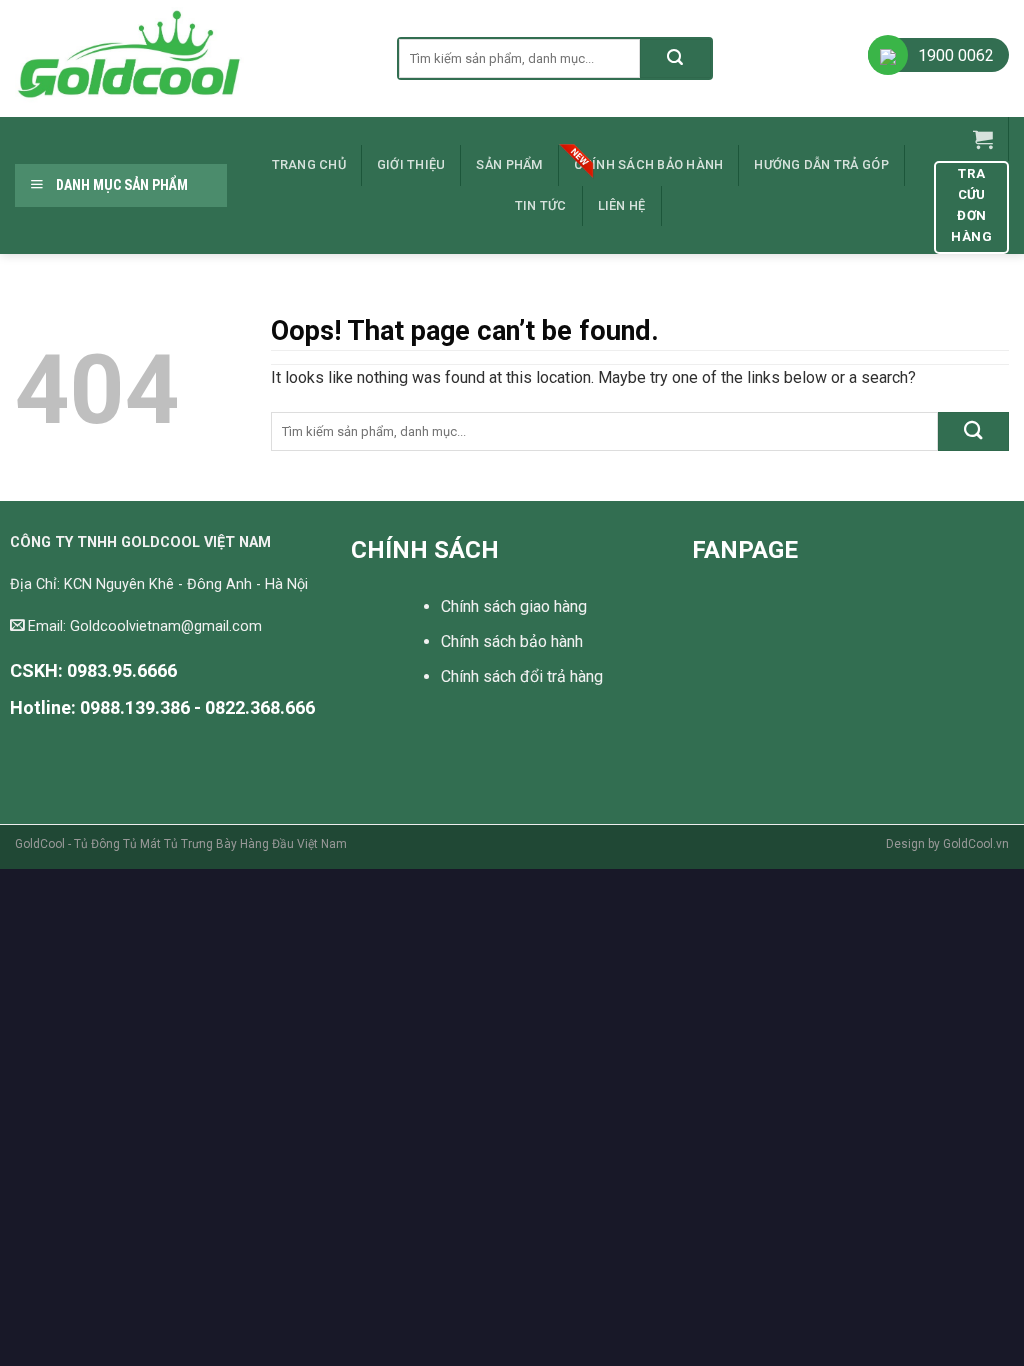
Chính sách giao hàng (514, 606)
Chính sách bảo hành (649, 164)
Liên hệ (622, 205)
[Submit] (675, 58)
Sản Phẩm (509, 164)
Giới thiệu (411, 164)
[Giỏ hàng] (983, 139)
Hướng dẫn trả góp (821, 164)
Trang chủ (309, 164)
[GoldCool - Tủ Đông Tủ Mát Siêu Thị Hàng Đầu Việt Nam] (191, 58)
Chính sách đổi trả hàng (522, 676)
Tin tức (541, 205)
